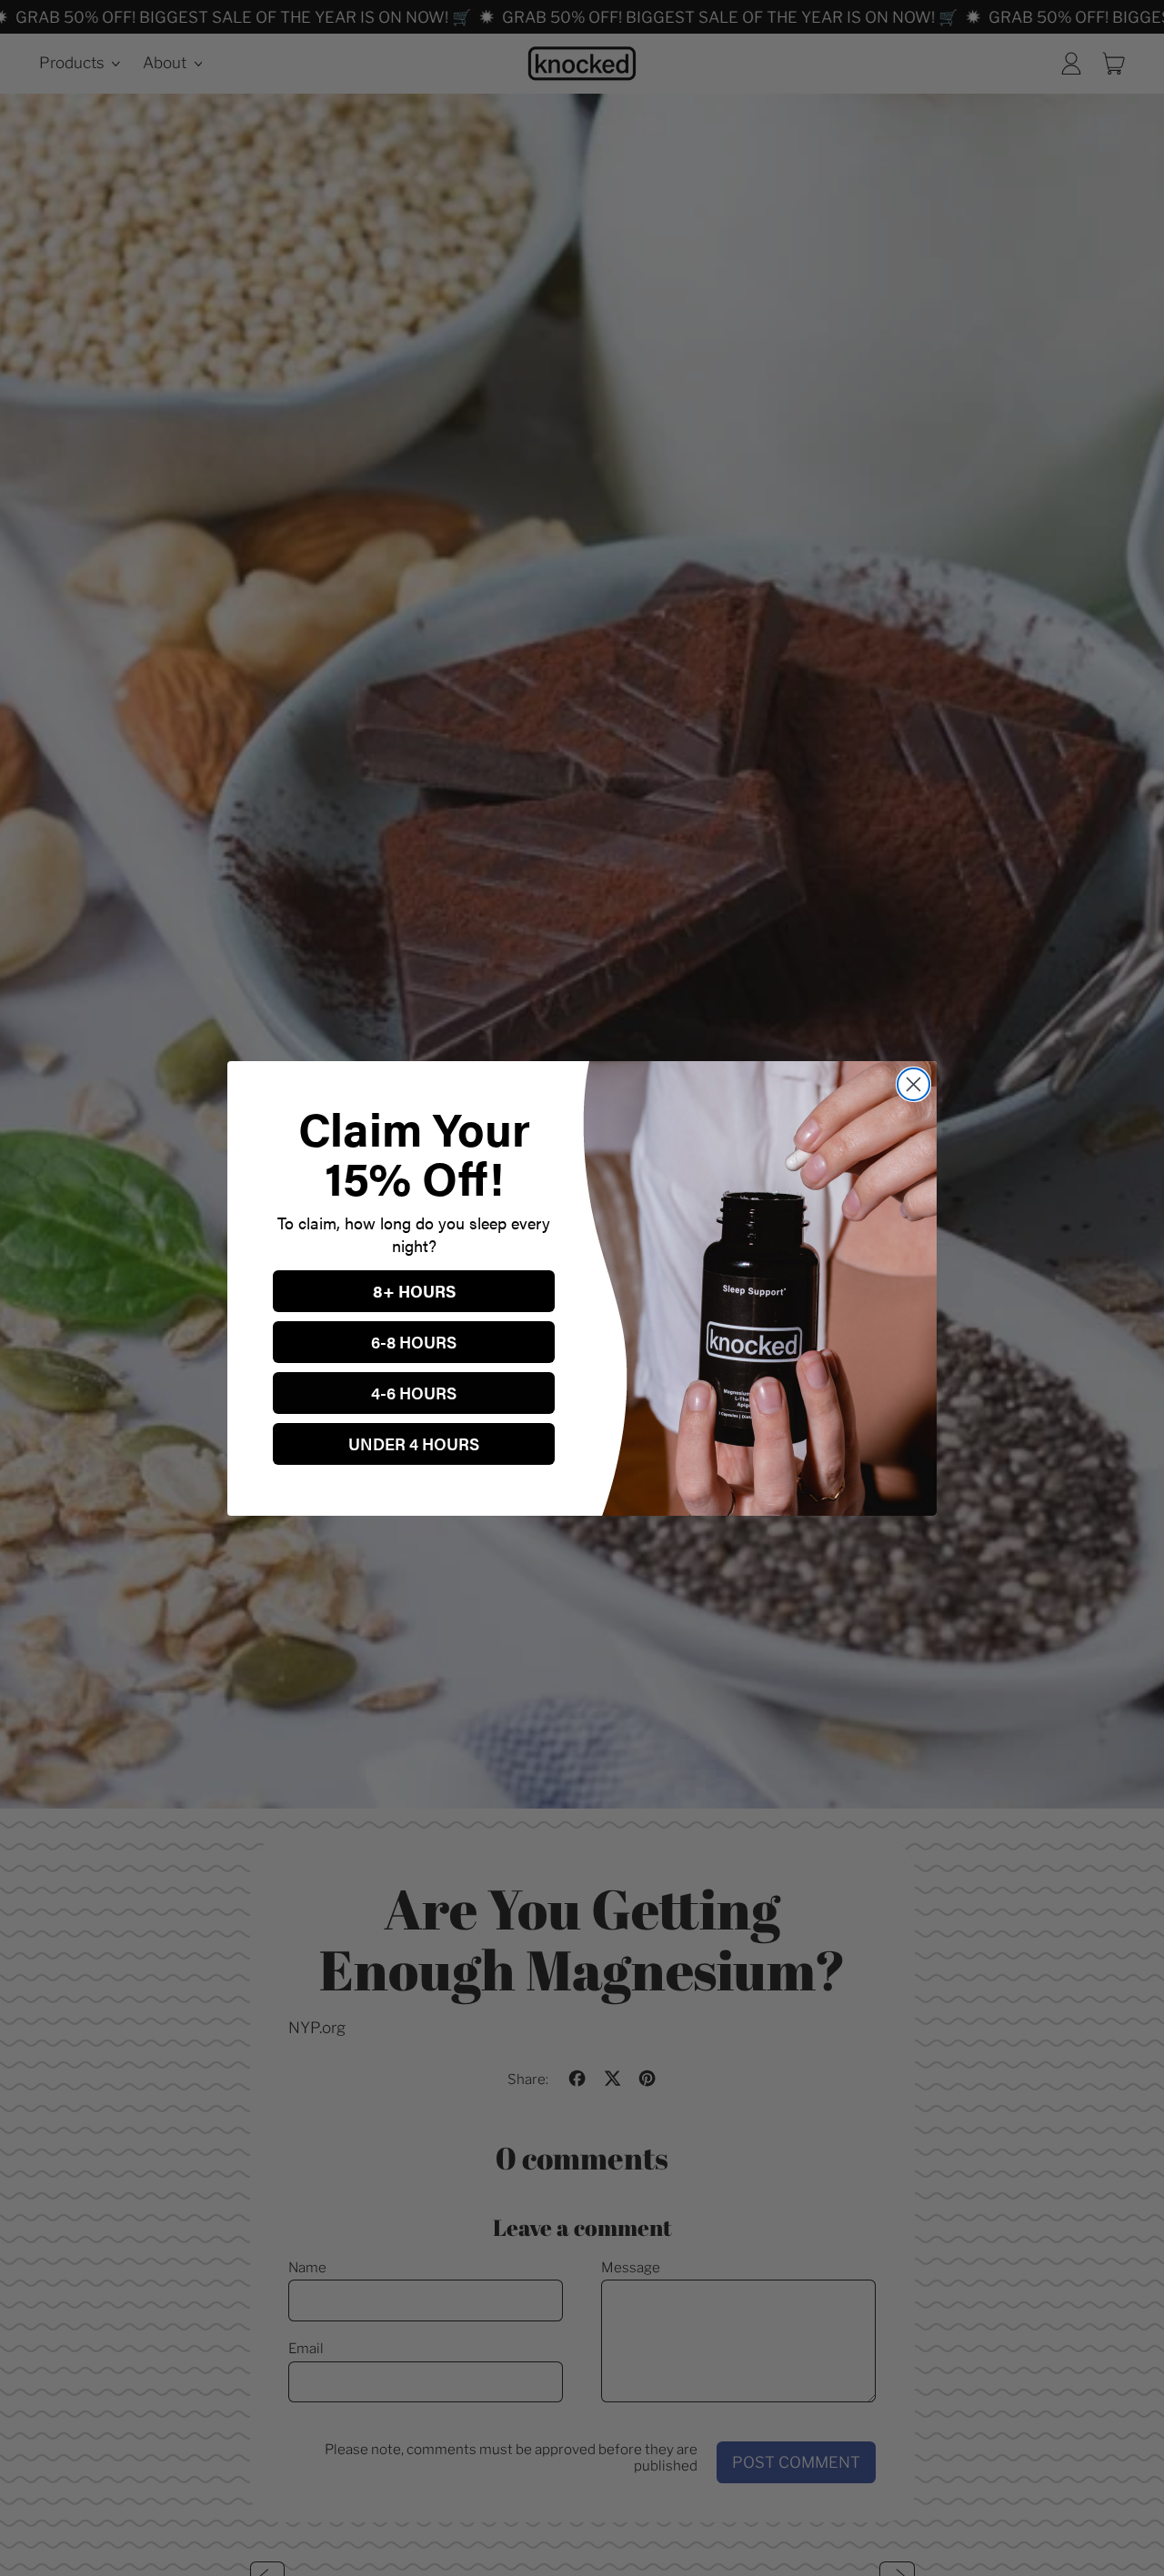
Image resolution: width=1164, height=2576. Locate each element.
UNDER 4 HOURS (414, 1443)
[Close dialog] (913, 1084)
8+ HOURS (414, 1291)
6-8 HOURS (414, 1342)
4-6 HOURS (414, 1393)
